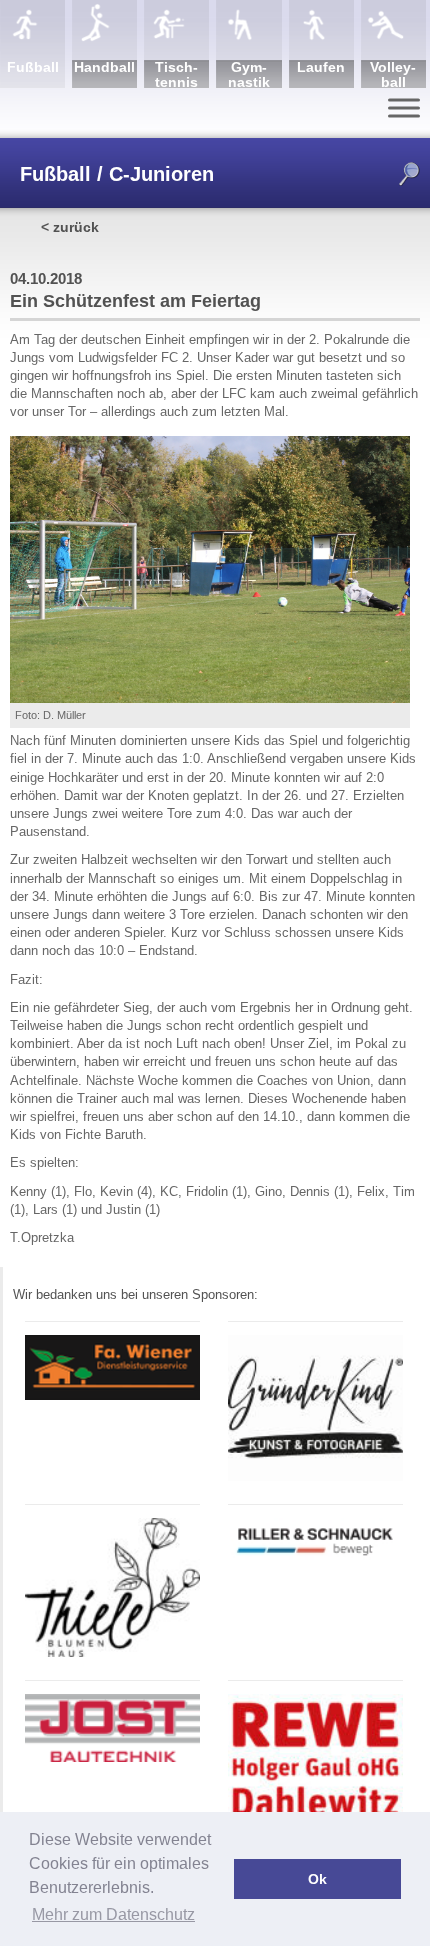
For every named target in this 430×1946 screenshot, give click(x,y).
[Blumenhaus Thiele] (112, 1653)
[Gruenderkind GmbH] (315, 1477)
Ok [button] (317, 1879)
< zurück (70, 227)
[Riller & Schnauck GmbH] (315, 1559)
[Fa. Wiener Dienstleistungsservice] (112, 1396)
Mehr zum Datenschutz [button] (113, 1914)
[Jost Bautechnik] (112, 1758)
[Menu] (404, 107)
